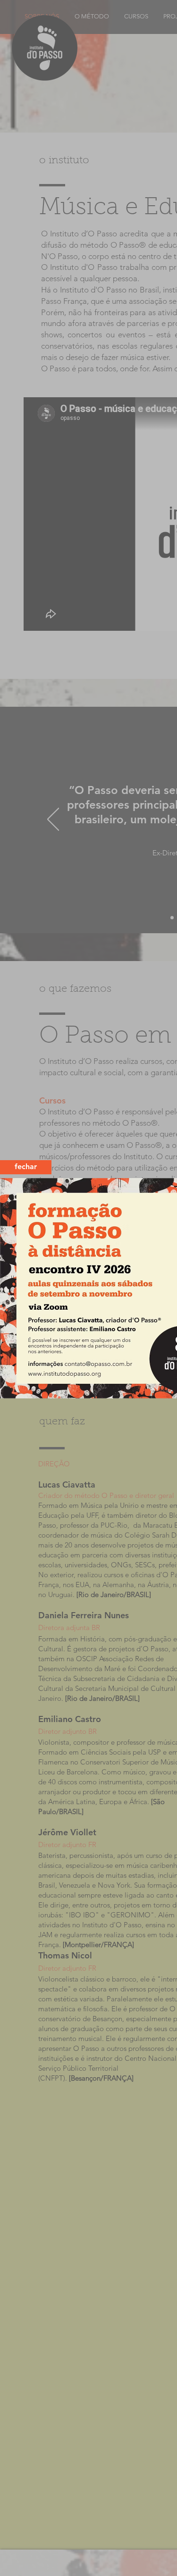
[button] (26, 1167)
